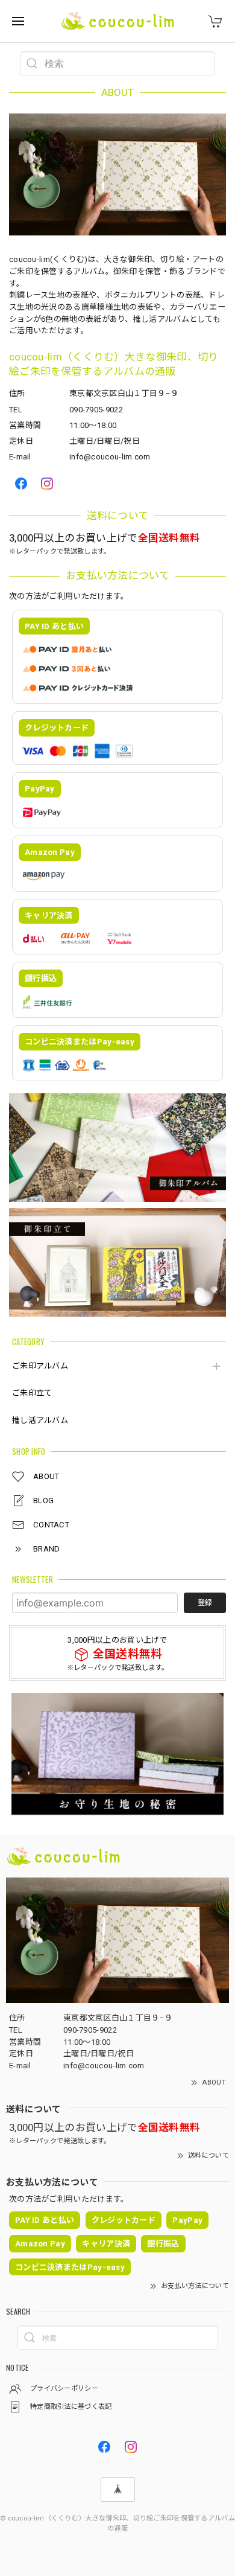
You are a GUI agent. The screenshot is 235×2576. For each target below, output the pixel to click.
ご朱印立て (32, 1393)
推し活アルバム (40, 1420)
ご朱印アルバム (40, 1366)
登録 (205, 1603)
